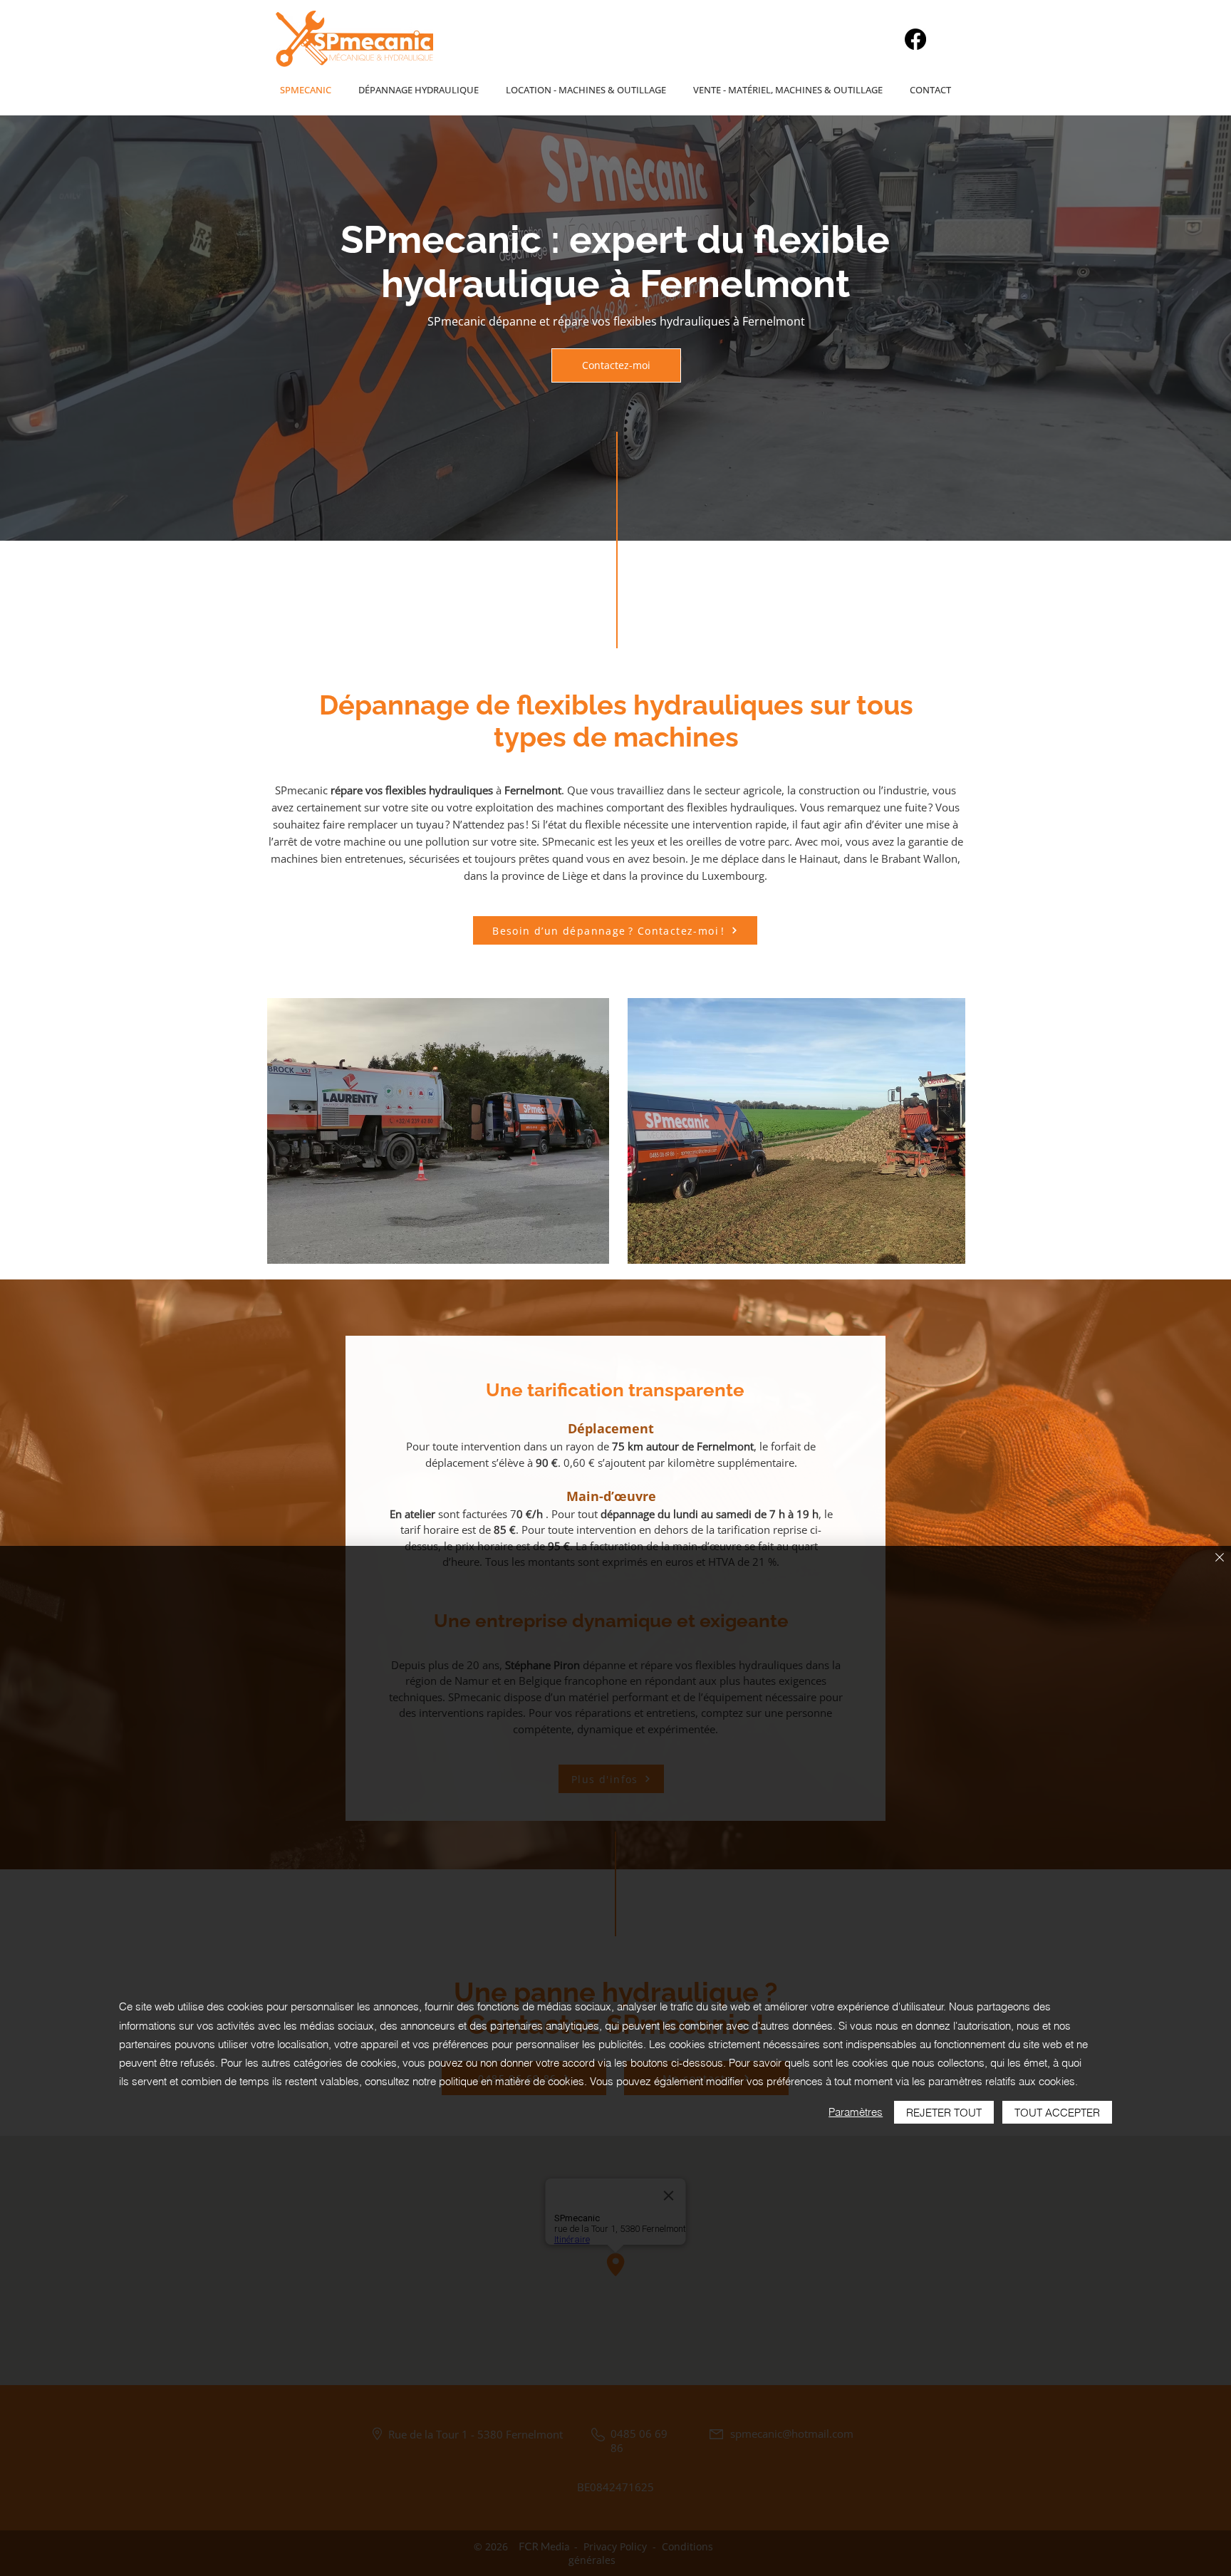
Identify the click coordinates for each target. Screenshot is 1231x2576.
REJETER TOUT (944, 2113)
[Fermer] (1220, 1558)
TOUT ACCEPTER (1057, 2113)
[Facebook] (915, 39)
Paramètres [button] (856, 2112)
